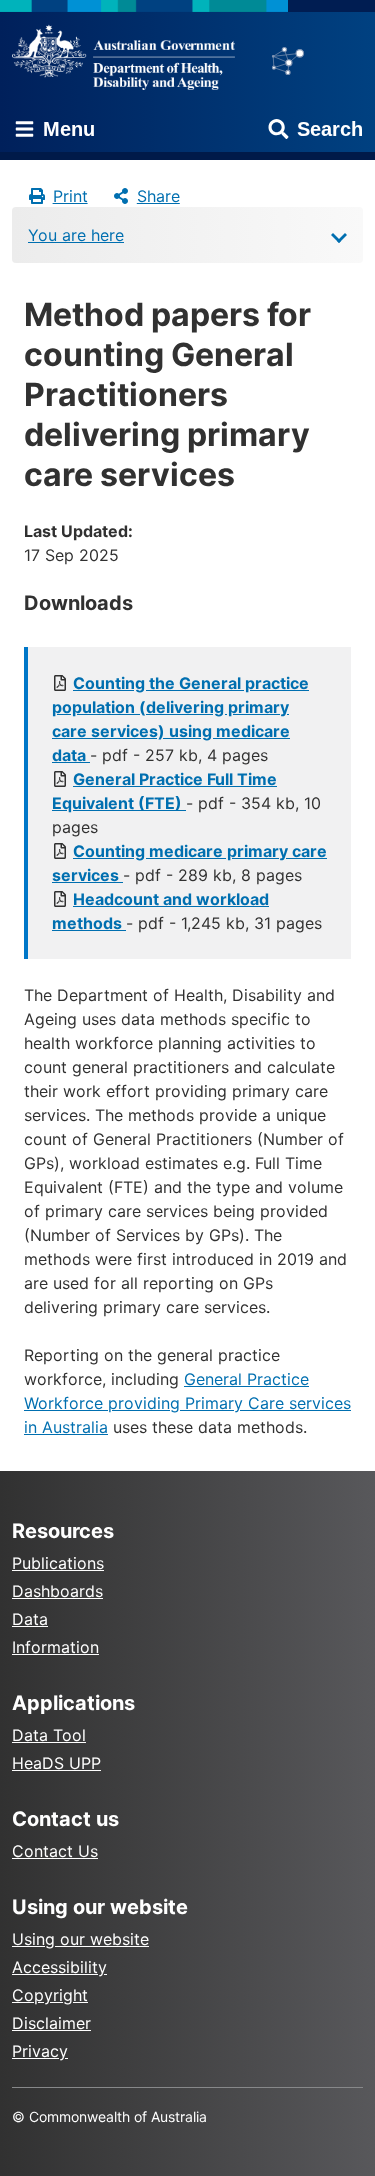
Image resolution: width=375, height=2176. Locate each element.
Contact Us (55, 1851)
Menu (66, 129)
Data (30, 1619)
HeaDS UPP (56, 1763)
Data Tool (49, 1735)
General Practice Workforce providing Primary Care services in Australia (187, 1403)
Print (70, 196)
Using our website (80, 1939)
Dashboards (57, 1591)
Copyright (50, 1995)
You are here (76, 235)
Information (55, 1647)
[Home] (129, 57)
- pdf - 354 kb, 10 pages (186, 803)
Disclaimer (51, 2023)
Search (330, 129)
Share (158, 196)
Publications (58, 1563)
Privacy (40, 2051)
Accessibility (59, 1967)
